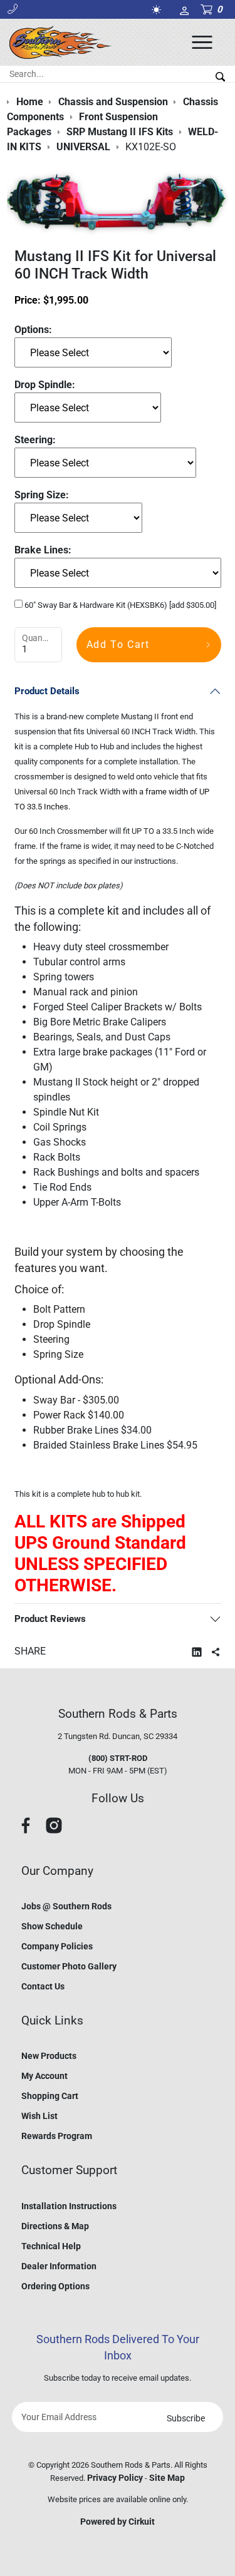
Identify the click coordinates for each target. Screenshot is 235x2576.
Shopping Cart (50, 2096)
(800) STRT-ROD (118, 1758)
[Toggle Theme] (159, 10)
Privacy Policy (115, 2478)
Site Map (167, 2478)
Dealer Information (59, 2266)
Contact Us (43, 1986)
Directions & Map (55, 2226)
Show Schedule (52, 1926)
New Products (49, 2056)
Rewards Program (57, 2136)
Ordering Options (55, 2286)
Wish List (39, 2116)
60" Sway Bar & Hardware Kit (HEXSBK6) (119, 605)
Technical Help (51, 2246)
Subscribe (186, 2418)
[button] (13, 9)
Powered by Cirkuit (118, 2522)
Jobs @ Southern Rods (66, 1906)
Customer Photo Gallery (69, 1966)
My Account (44, 2076)
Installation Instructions (69, 2206)
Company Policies (57, 1946)
